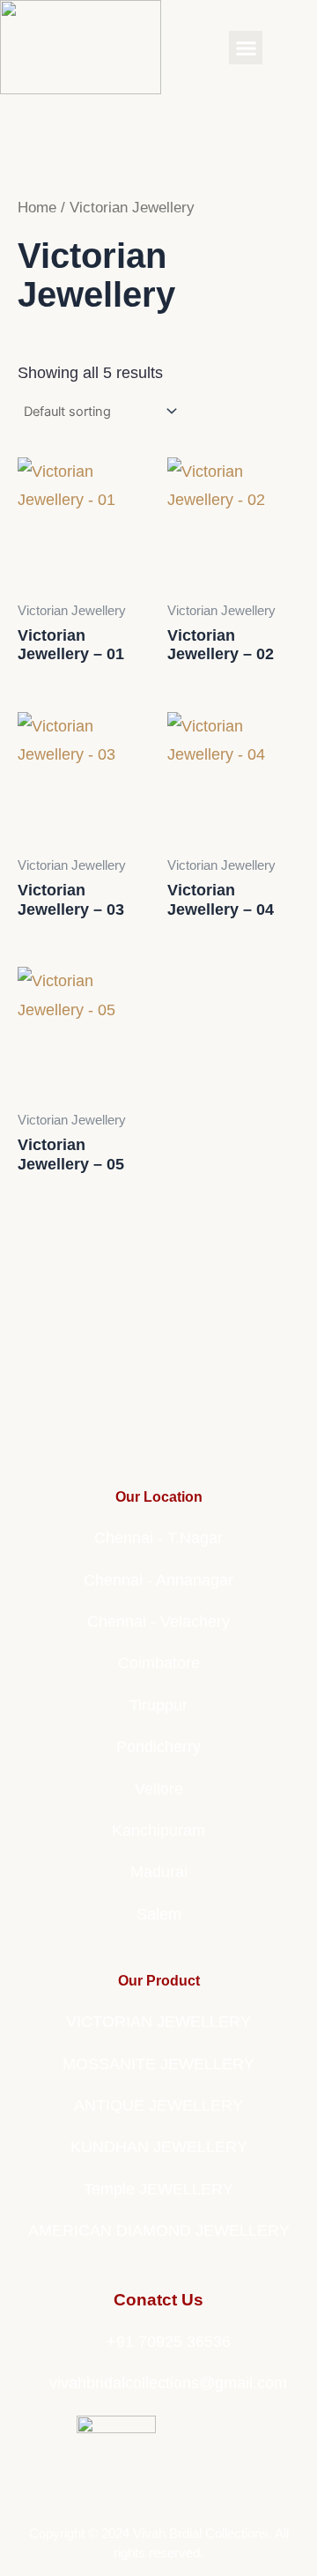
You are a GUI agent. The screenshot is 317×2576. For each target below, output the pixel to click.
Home (37, 208)
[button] (246, 48)
